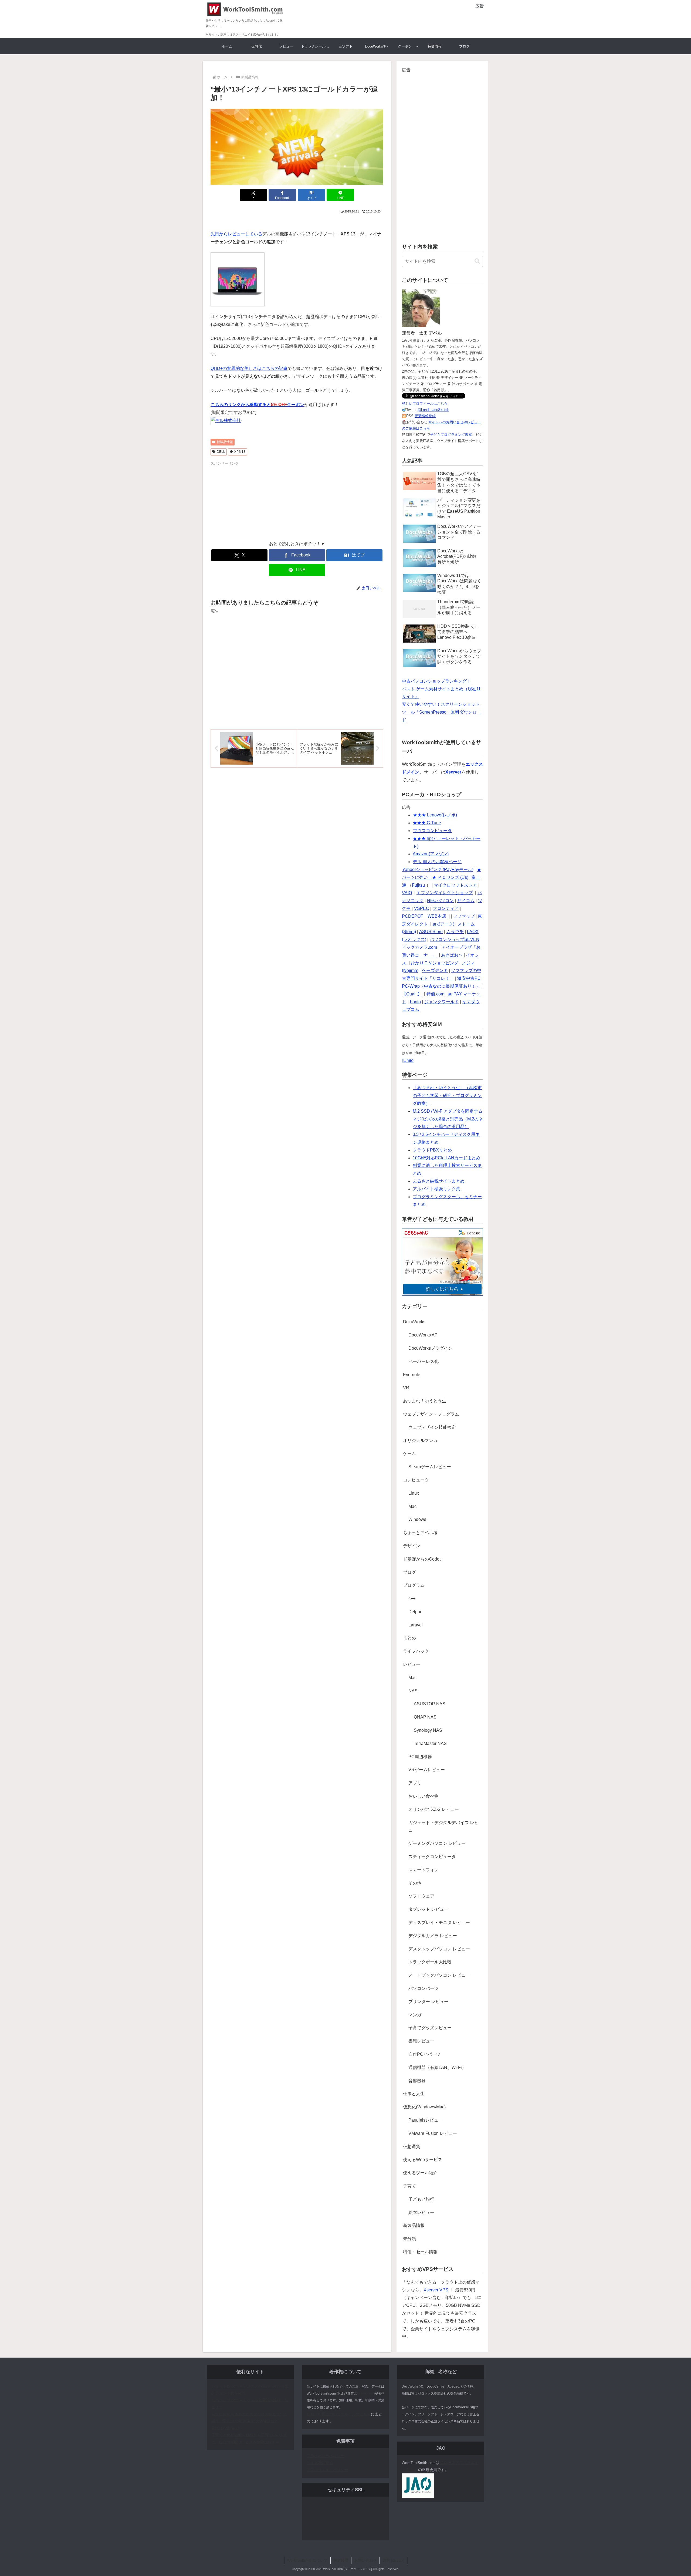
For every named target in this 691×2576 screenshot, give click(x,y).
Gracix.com (365, 2393)
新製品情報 (225, 442)
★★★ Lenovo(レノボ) (435, 815)
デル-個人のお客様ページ (437, 862)
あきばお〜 (452, 955)
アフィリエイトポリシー (327, 2470)
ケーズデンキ (435, 970)
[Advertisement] (421, 18)
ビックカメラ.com (420, 947)
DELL (221, 452)
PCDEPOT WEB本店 (425, 916)
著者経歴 (341, 2560)
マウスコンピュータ (432, 831)
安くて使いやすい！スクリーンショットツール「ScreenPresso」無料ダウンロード (441, 712)
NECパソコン (440, 901)
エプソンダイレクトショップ (445, 893)
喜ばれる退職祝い (226, 2428)
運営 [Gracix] (393, 2560)
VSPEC (422, 908)
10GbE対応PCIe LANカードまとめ (446, 1158)
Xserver (453, 772)
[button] (477, 261)
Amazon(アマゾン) (431, 854)
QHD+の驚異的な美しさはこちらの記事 (249, 368)
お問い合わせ (365, 2560)
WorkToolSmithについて (307, 2560)
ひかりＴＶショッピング (435, 963)
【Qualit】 (412, 994)
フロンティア (446, 908)
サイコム (466, 901)
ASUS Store (431, 932)
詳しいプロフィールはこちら (425, 404)
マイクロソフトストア (455, 885)
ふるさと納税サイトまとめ (439, 1181)
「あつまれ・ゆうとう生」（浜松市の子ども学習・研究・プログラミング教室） (447, 1095)
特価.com (435, 994)
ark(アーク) (443, 924)
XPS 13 (240, 452)
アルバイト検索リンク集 (436, 1189)
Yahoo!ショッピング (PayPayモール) (438, 870)
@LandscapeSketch (433, 410)
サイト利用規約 (320, 2463)
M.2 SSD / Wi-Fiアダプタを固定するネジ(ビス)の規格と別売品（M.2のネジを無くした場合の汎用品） (448, 1119)
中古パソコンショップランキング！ (436, 681)
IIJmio (408, 1060)
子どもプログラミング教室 (451, 435)
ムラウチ (455, 932)
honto (415, 1002)
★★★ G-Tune (427, 823)
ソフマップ (464, 916)
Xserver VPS (436, 2290)
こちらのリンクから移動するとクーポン (257, 405)
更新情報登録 (425, 416)
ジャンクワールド (442, 1002)
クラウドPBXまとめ (432, 1150)
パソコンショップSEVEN (455, 939)
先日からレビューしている (236, 234)
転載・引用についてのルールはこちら (339, 2414)
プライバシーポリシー (326, 2456)
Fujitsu (418, 885)
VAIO (407, 893)
